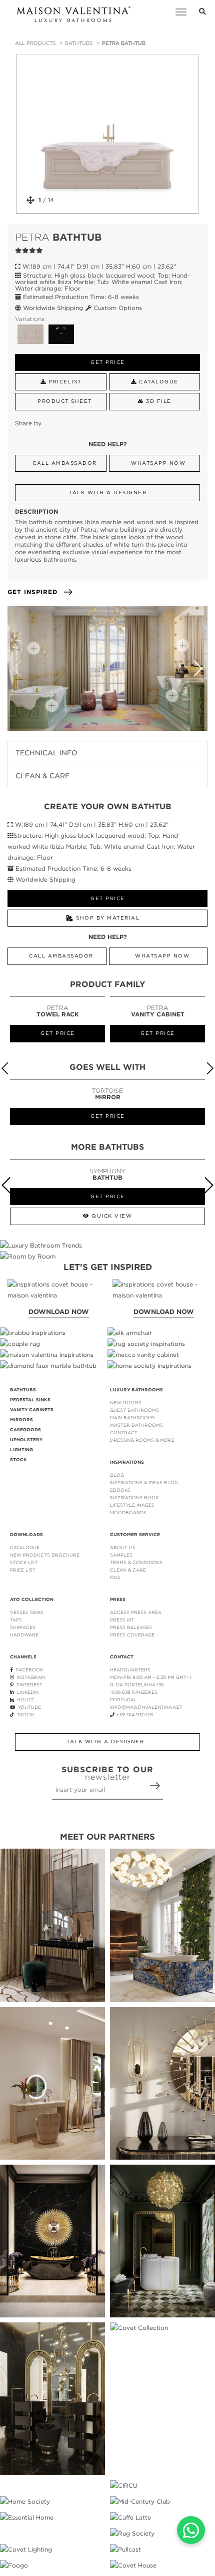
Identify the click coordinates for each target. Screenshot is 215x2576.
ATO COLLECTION (32, 1600)
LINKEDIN (26, 1692)
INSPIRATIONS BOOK (134, 1497)
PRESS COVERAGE (132, 1635)
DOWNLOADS (26, 1535)
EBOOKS (120, 1490)
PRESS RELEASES (131, 1627)
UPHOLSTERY (26, 1440)
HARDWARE (24, 1635)
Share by (28, 423)
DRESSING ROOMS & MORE (142, 1440)
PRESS (118, 1600)
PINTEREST (28, 1685)
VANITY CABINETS (32, 1410)
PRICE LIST (23, 1570)
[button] (197, 668)
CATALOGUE (25, 1547)
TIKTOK (24, 1715)
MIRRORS (21, 1420)
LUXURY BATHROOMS (136, 1390)
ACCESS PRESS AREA (136, 1612)
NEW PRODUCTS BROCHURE (45, 1555)
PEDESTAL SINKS (30, 1400)
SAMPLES (121, 1555)
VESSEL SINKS (27, 1612)
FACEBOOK (28, 1670)
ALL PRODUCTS (35, 43)
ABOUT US (123, 1547)
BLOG (117, 1475)
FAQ (115, 1577)
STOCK (18, 1460)
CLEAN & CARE (128, 1570)
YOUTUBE (28, 1707)
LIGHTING (21, 1450)
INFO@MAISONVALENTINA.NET (146, 1707)
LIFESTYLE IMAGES (132, 1505)
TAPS (16, 1620)
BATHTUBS (79, 43)
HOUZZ (24, 1700)
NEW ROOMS (126, 1403)
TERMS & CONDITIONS (136, 1562)
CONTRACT (124, 1433)
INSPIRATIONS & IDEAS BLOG (144, 1482)
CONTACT (122, 1657)
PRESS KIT (122, 1620)
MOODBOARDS (128, 1512)
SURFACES (23, 1627)
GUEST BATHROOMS (134, 1410)
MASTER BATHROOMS (136, 1425)
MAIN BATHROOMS (132, 1418)
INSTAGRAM (29, 1677)
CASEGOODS (25, 1430)
